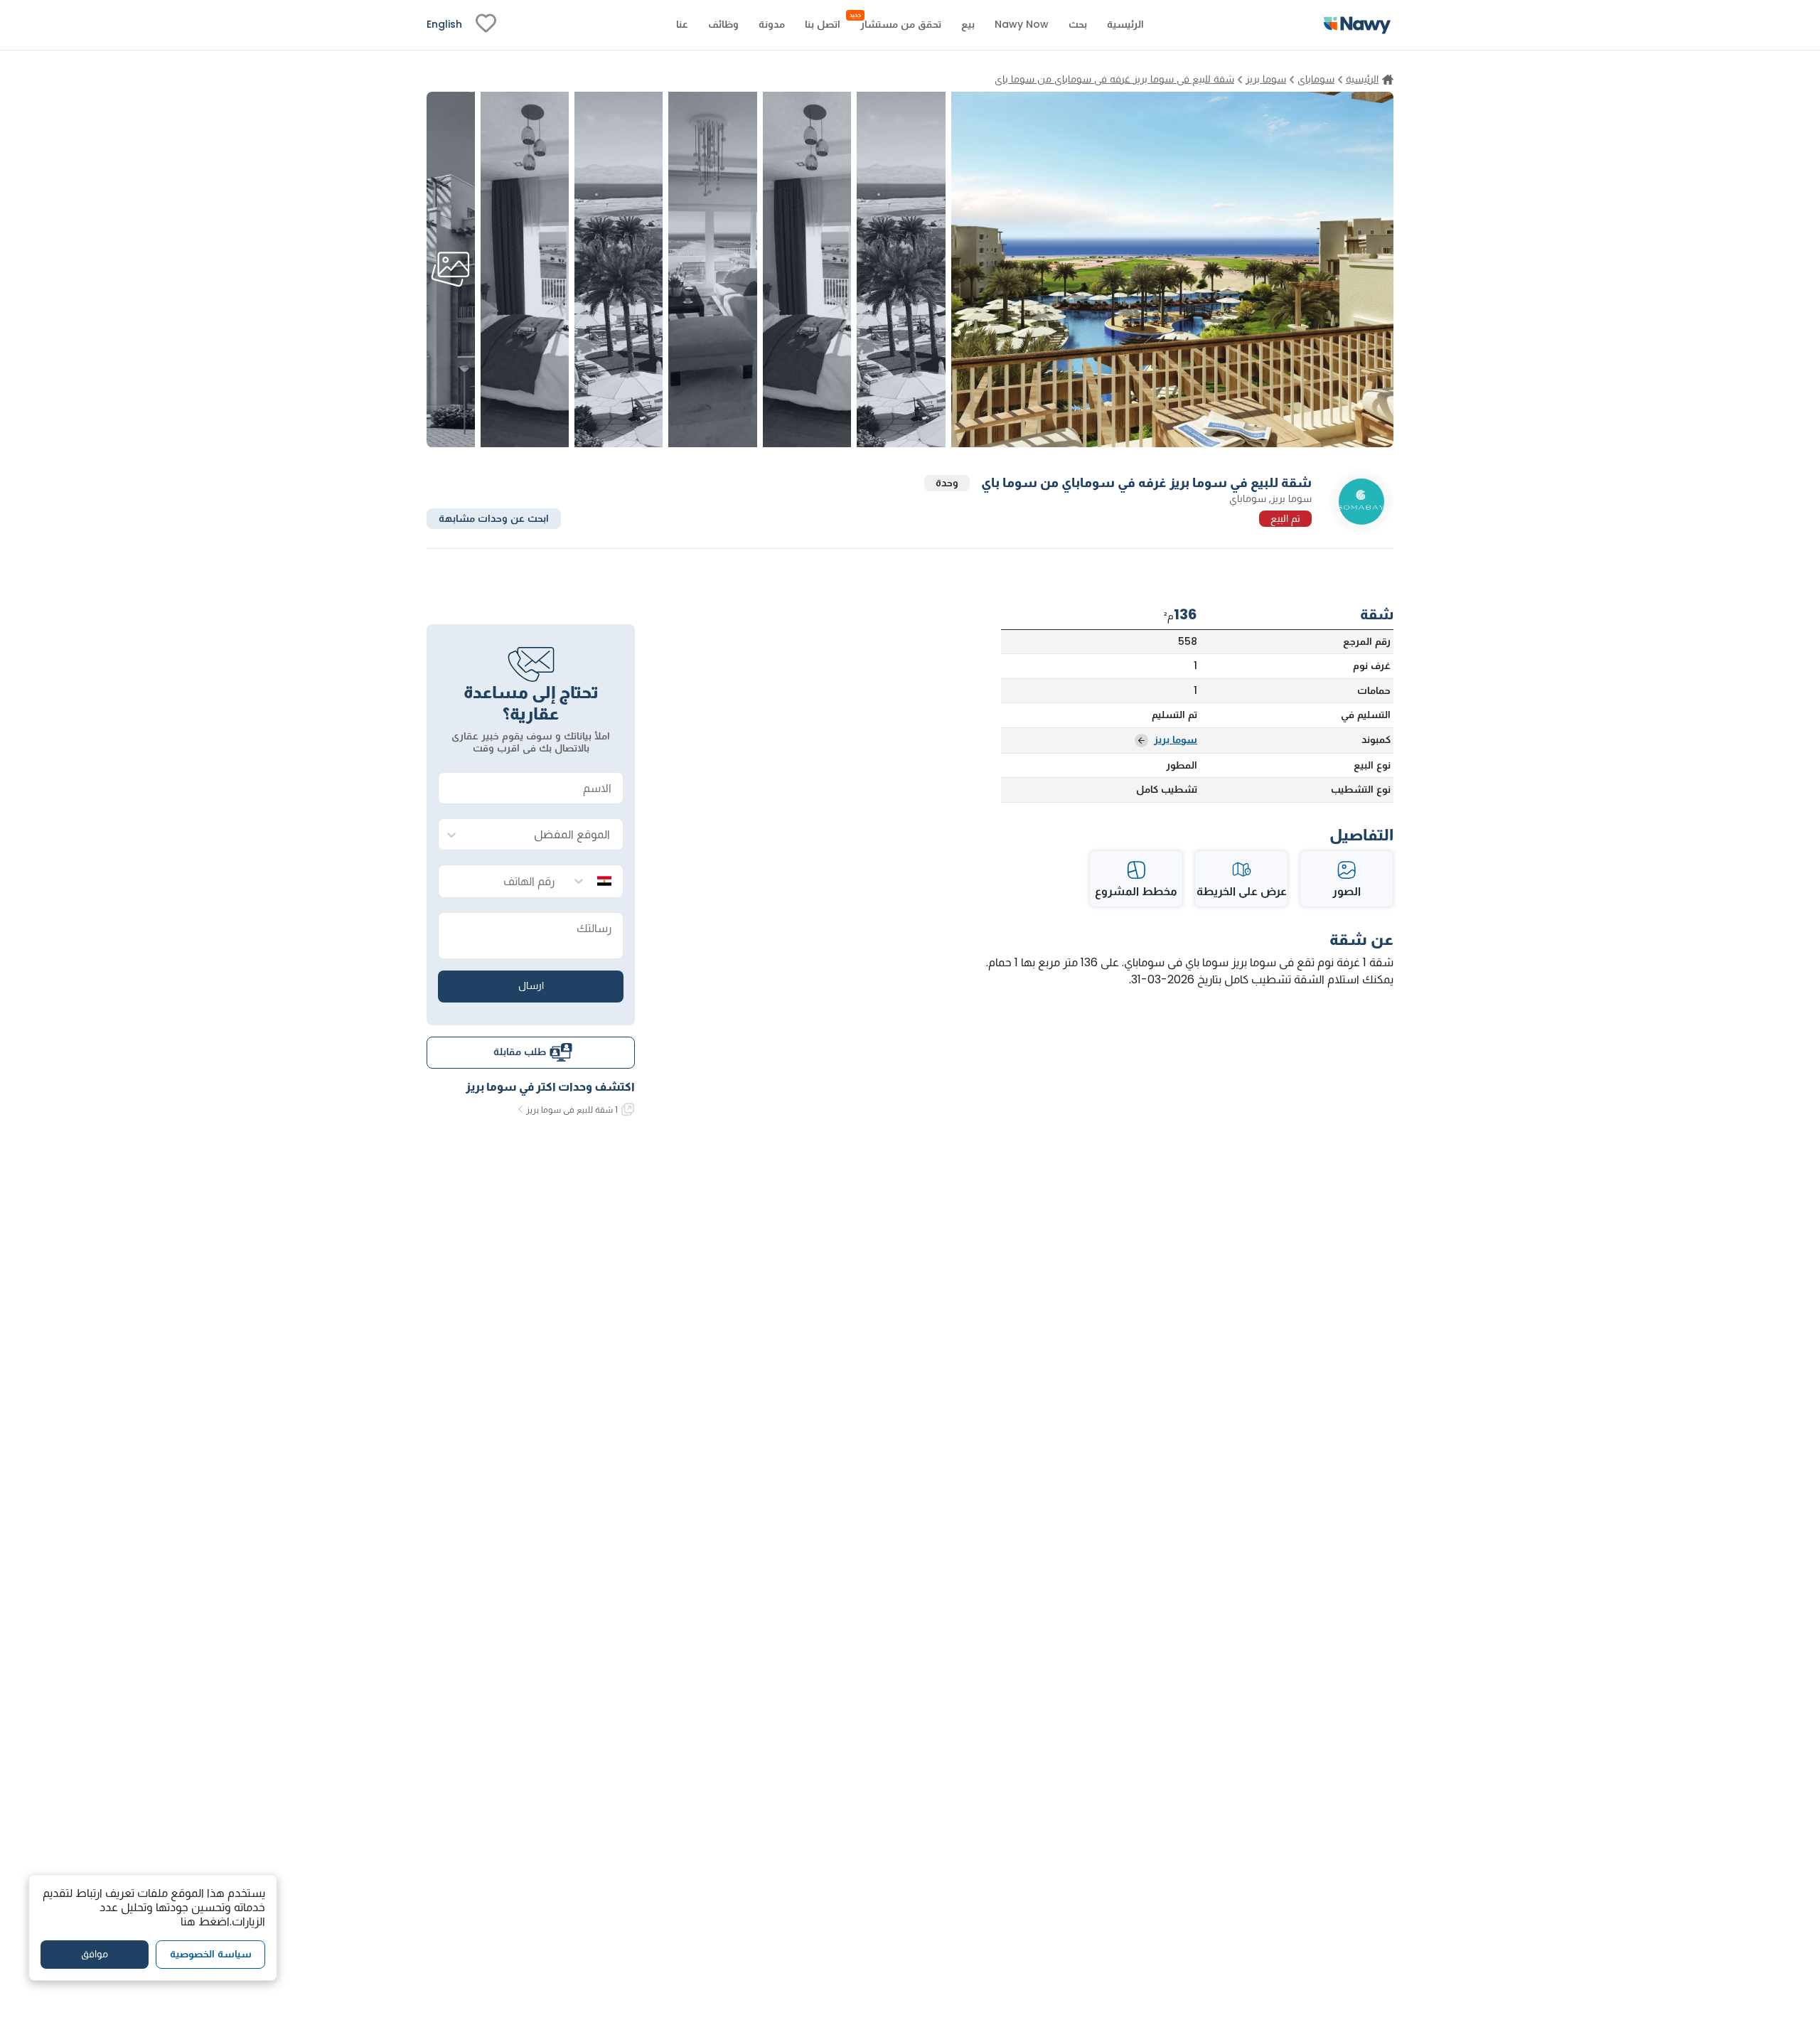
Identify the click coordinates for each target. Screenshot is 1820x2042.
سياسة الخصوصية (211, 1954)
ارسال (531, 985)
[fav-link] (486, 25)
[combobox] (545, 835)
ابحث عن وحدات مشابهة (494, 518)
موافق (95, 1954)
